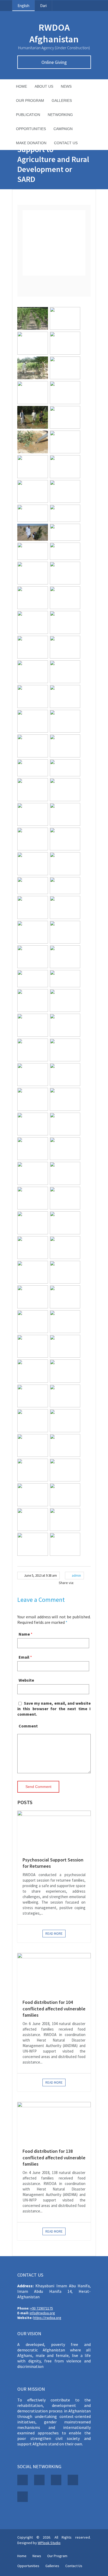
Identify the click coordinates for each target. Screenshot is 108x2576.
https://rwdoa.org (47, 2318)
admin (76, 1576)
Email (24, 1657)
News (66, 86)
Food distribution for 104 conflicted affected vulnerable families (54, 2009)
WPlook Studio (49, 2543)
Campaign (63, 129)
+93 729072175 (42, 2308)
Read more (54, 1934)
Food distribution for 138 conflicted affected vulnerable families (54, 2157)
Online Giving (54, 62)
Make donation (31, 143)
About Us (44, 86)
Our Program (30, 101)
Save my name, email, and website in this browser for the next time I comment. (54, 1709)
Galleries (62, 101)
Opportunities (31, 129)
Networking (60, 115)
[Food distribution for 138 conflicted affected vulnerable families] (54, 2122)
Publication (28, 115)
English (23, 6)
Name (24, 1634)
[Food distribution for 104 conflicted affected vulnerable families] (54, 1973)
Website (26, 1680)
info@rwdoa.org (42, 2313)
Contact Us (66, 143)
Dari (43, 6)
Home (21, 86)
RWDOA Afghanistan (54, 33)
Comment (28, 1726)
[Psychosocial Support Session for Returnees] (54, 1831)
